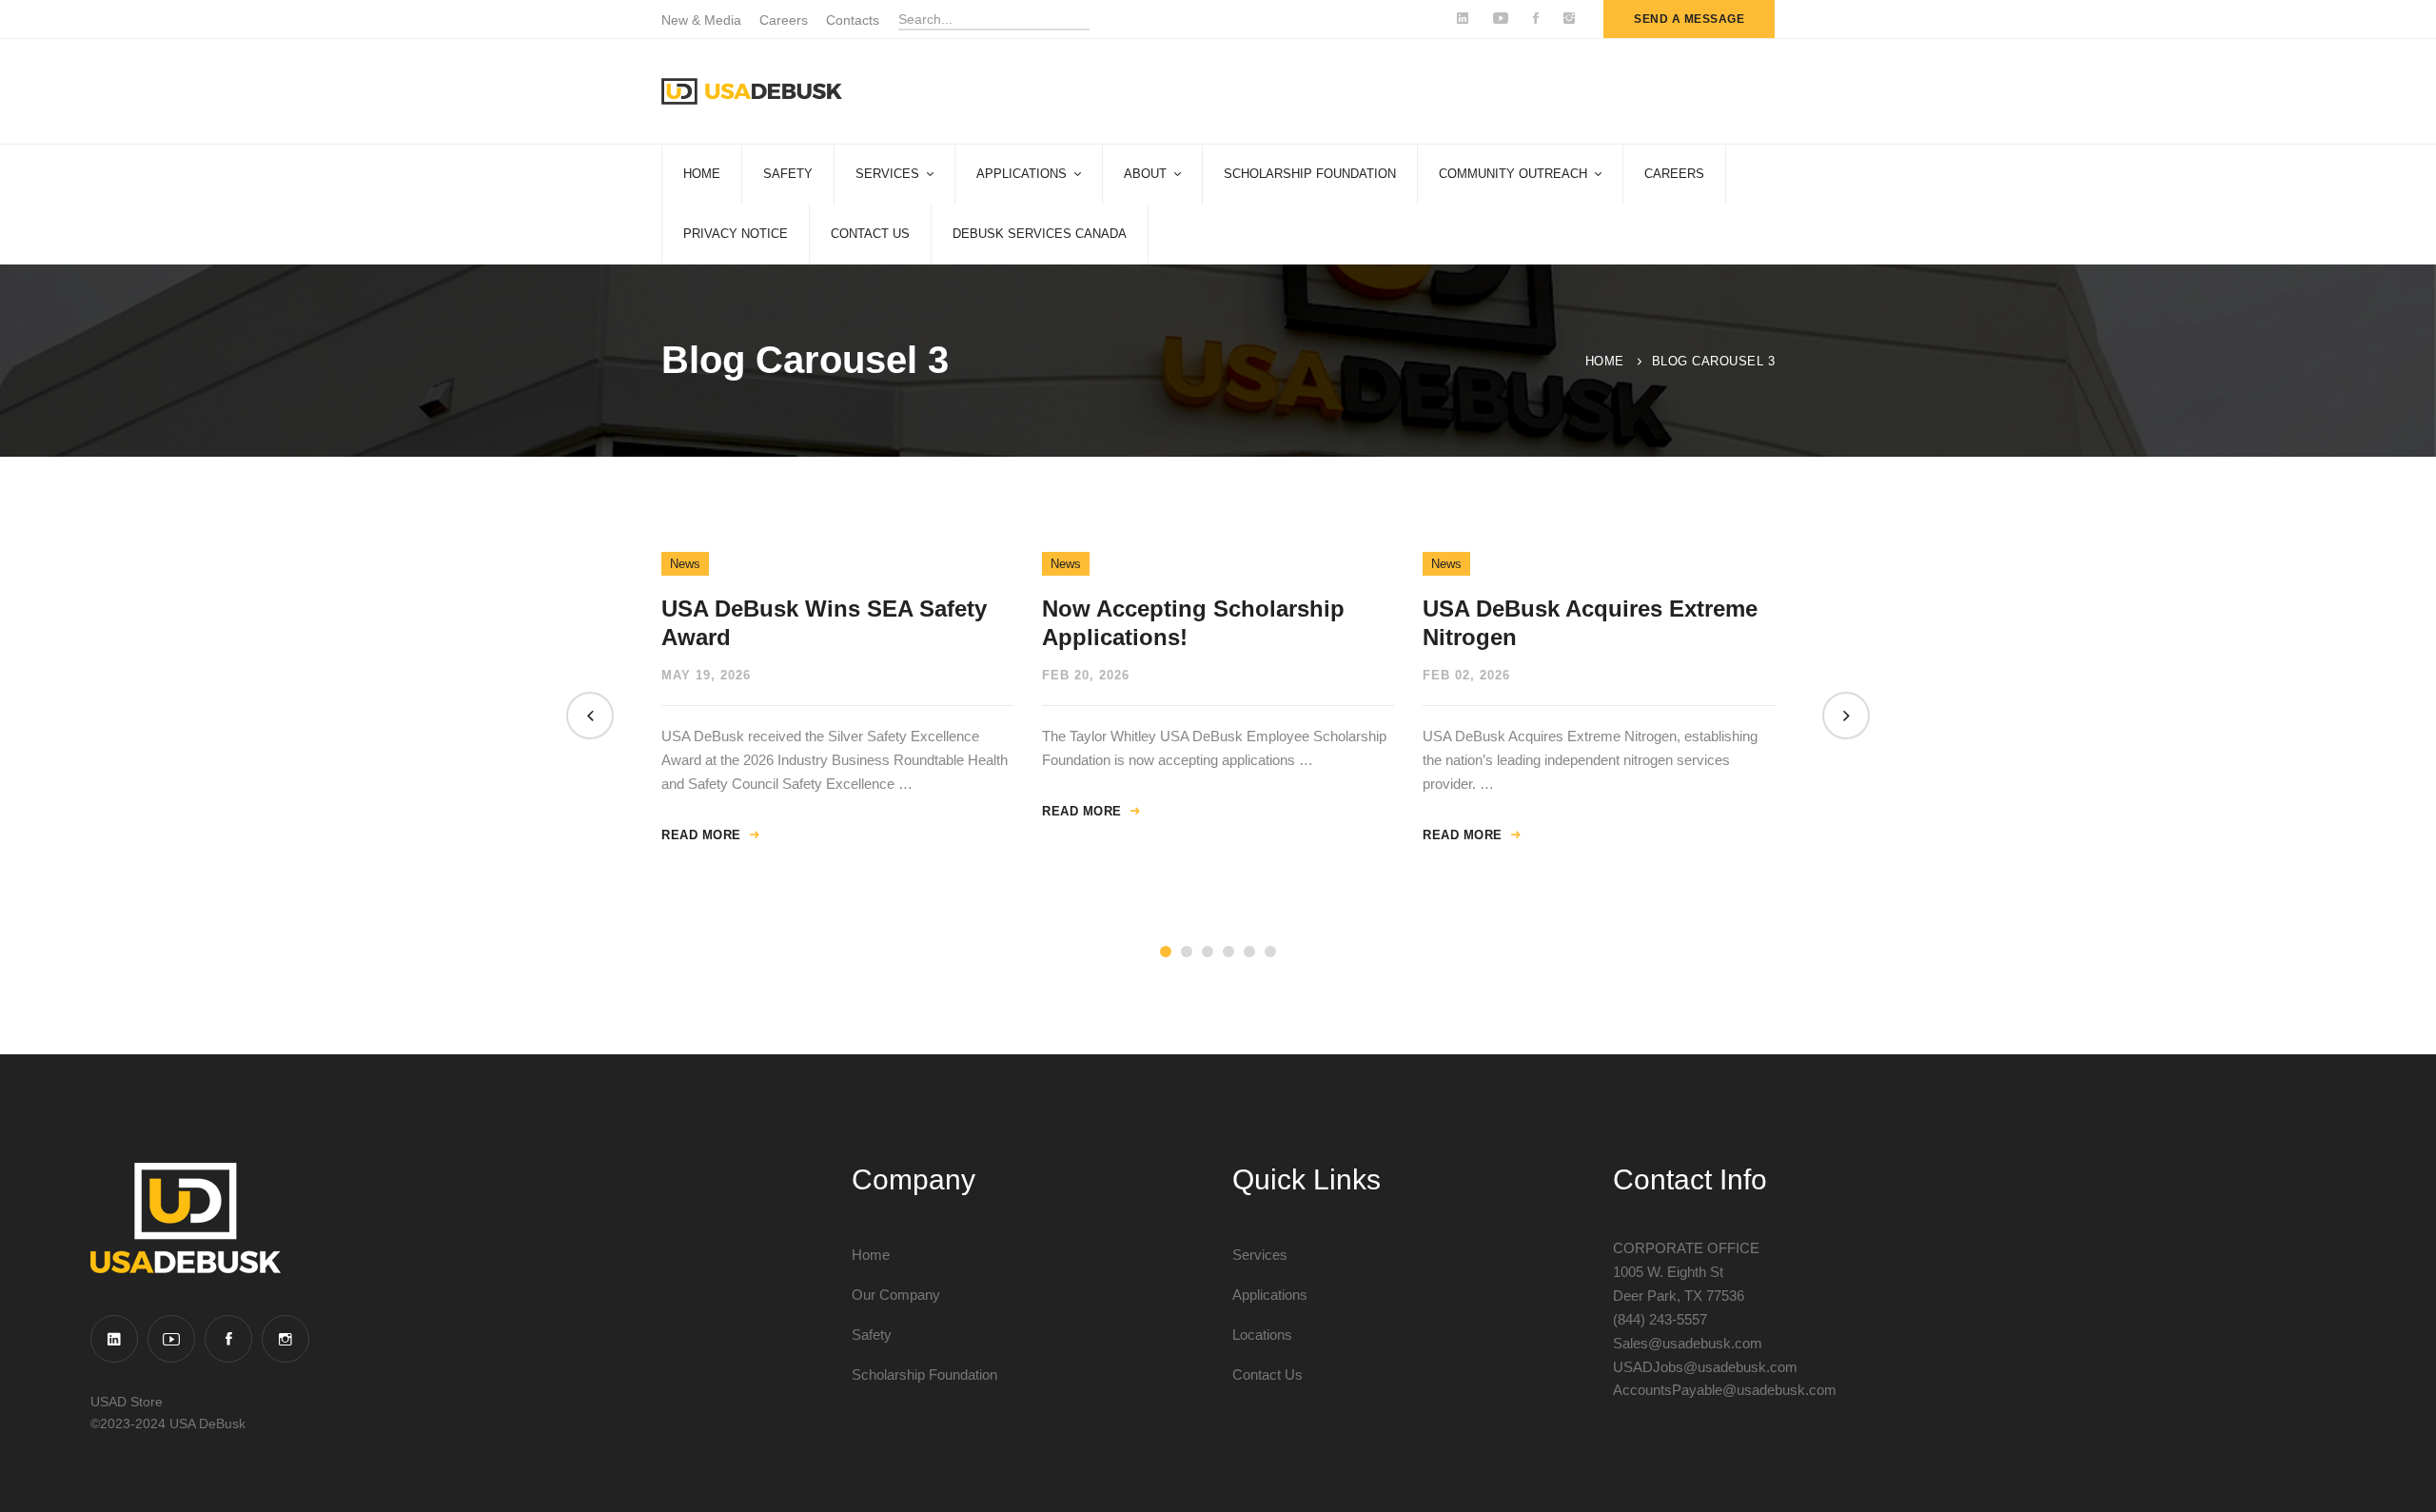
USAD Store (127, 1402)
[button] (590, 716)
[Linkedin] (114, 1339)
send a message (1689, 19)
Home (1605, 361)
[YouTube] (171, 1339)
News (685, 564)
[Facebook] (228, 1339)
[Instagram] (285, 1339)
